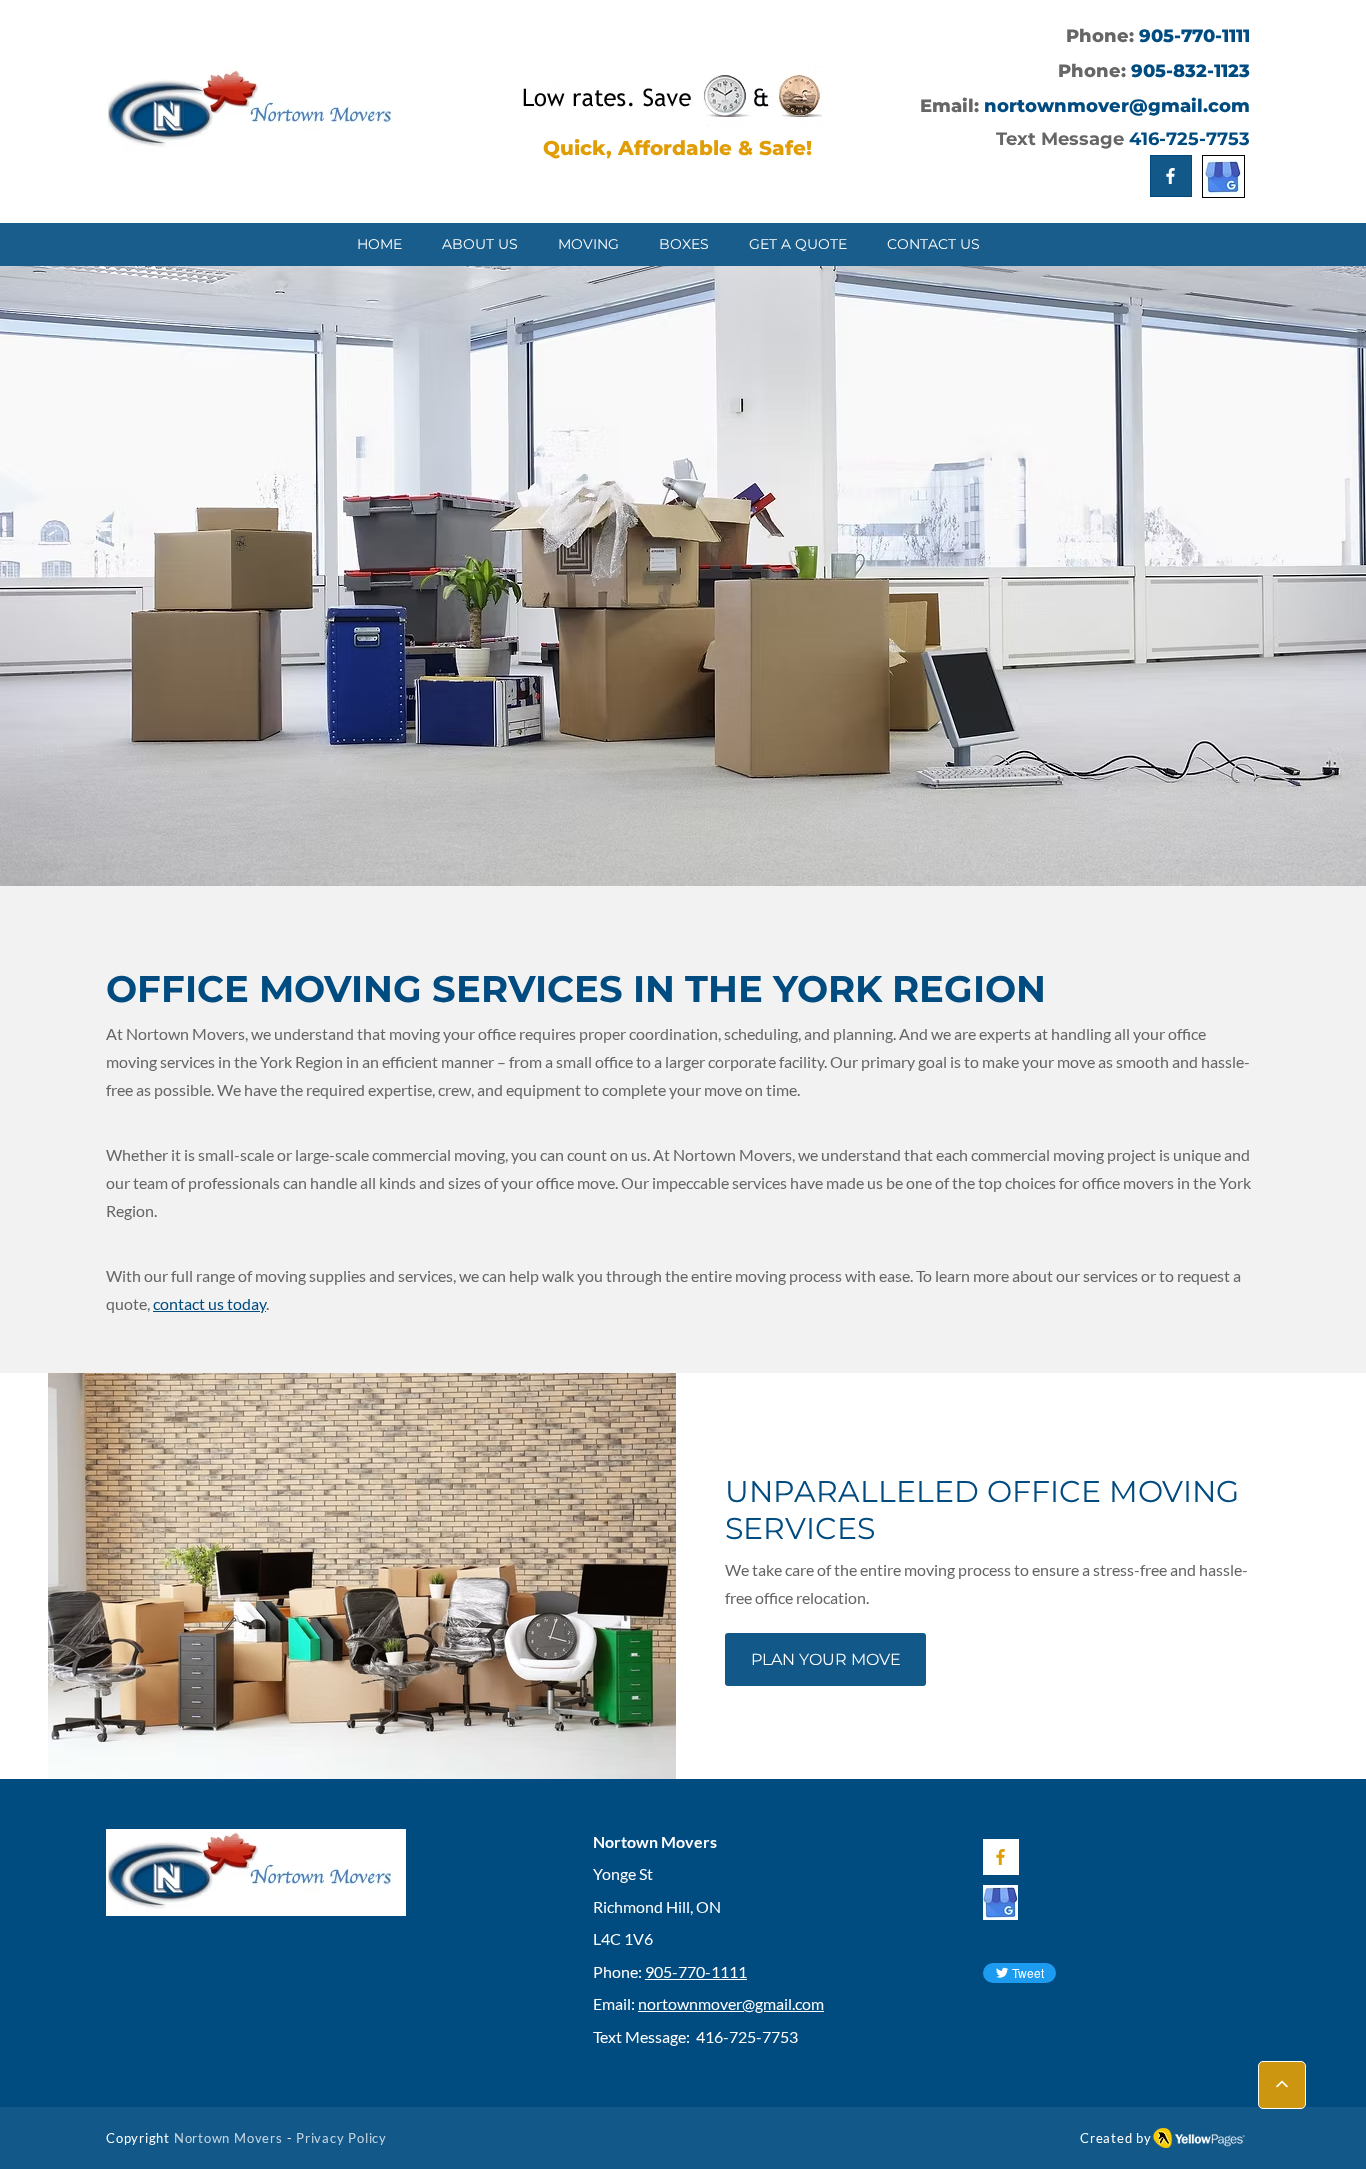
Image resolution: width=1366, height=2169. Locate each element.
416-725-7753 (1189, 139)
